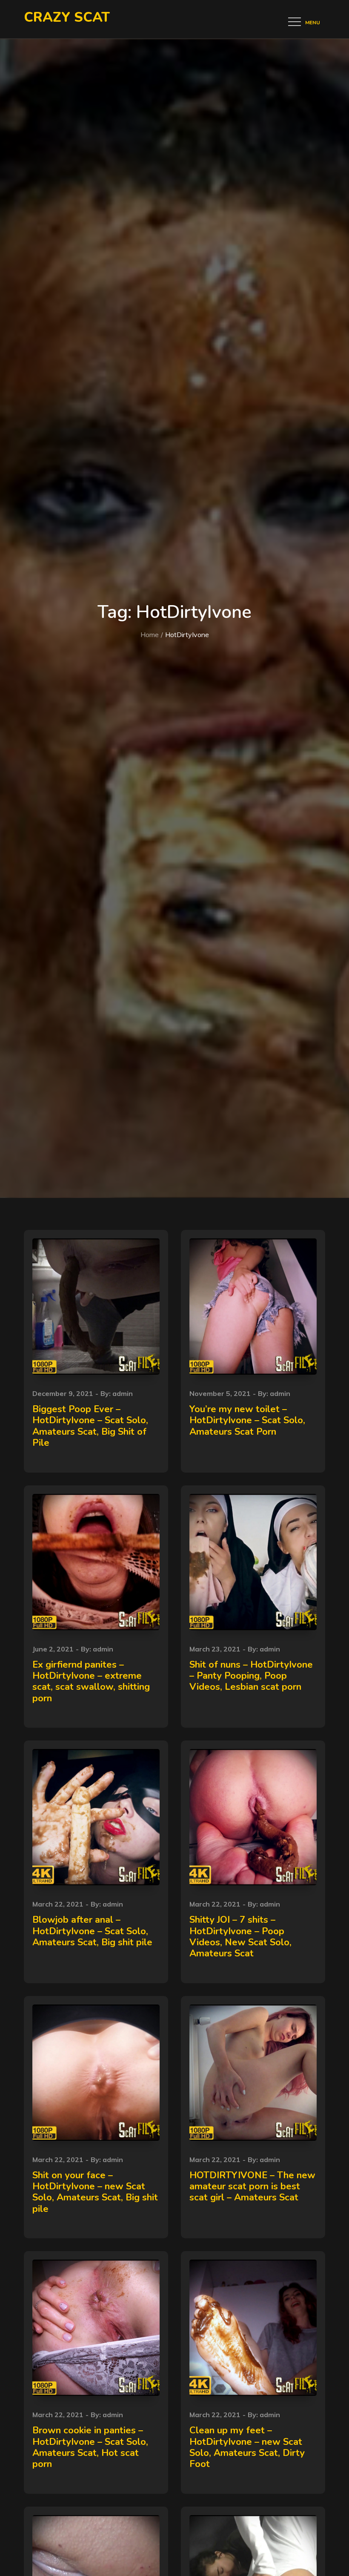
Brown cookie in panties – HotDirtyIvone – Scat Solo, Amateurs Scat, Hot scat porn (90, 2447)
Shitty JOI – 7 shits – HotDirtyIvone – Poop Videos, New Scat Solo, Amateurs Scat (240, 1937)
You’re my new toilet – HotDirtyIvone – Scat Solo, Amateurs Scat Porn (247, 1420)
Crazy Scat (67, 17)
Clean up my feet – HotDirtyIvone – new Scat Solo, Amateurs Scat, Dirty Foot (247, 2447)
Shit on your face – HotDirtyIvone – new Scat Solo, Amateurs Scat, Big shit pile (95, 2192)
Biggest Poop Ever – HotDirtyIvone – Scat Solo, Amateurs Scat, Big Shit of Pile (90, 1426)
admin (123, 1393)
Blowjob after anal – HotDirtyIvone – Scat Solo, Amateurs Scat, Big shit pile (92, 1931)
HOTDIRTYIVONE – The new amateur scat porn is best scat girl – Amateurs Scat (252, 2187)
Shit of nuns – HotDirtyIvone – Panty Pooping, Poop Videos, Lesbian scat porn (251, 1676)
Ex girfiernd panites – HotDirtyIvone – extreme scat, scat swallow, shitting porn (91, 1681)
